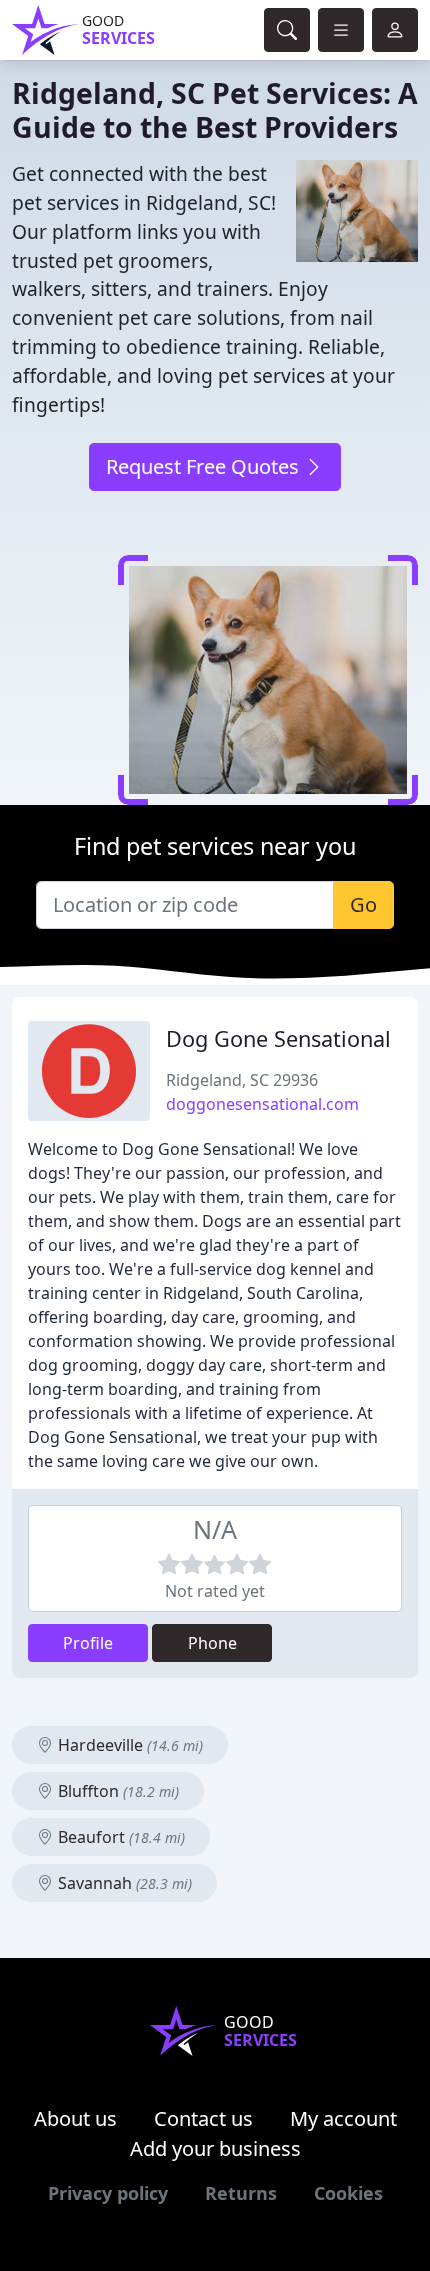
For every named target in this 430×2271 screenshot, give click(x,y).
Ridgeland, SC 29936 (242, 1080)
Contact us (203, 2118)
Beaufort (119, 1837)
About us (75, 2118)
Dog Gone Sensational (278, 1038)
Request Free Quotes (205, 466)
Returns (241, 2193)
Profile (88, 1643)
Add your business (215, 2148)
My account (343, 2118)
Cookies (348, 2193)
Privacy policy (108, 2193)
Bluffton (116, 1791)
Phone (212, 1643)
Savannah (123, 1883)
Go (363, 904)
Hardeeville (128, 1745)
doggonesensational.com (262, 1104)
